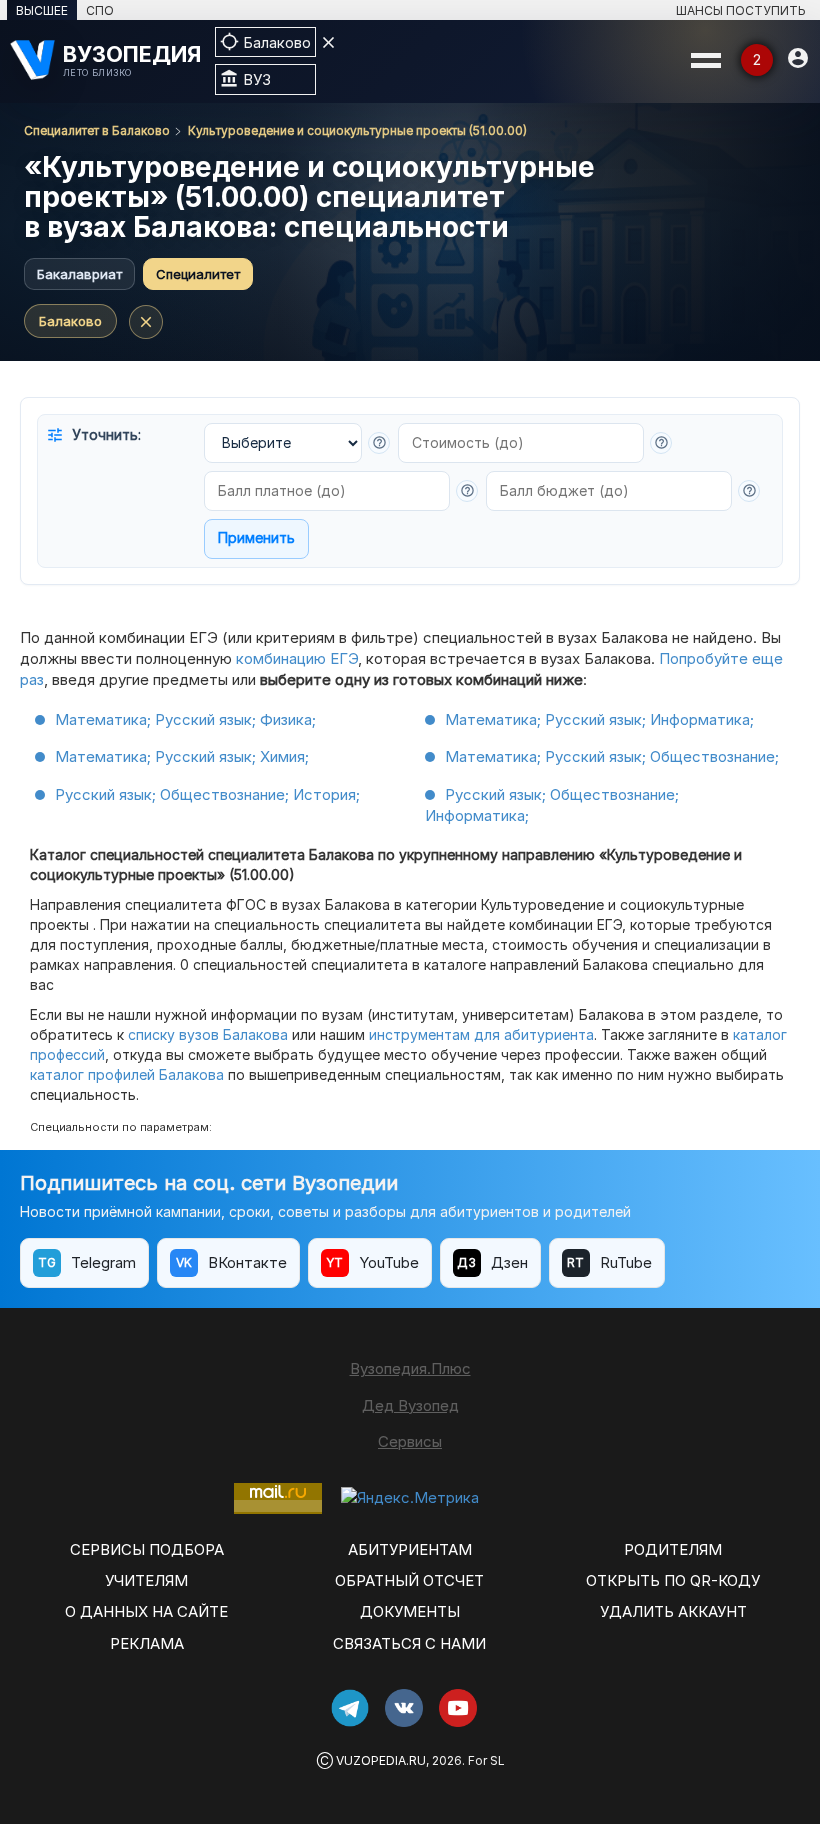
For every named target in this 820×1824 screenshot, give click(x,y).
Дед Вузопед (410, 1405)
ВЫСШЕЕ (42, 10)
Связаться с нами (409, 1643)
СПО (100, 10)
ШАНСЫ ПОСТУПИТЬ (741, 10)
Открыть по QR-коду (673, 1580)
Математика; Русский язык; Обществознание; (612, 756)
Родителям (673, 1549)
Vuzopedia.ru (381, 1760)
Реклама (147, 1643)
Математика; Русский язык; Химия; (182, 756)
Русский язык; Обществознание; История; (207, 794)
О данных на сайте (146, 1611)
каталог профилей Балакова (127, 1074)
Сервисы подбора (147, 1549)
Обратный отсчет (409, 1580)
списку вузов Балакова (208, 1034)
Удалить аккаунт (673, 1611)
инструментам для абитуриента (481, 1034)
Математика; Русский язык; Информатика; (599, 719)
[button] (379, 443)
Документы (410, 1611)
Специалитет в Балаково (97, 130)
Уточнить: (93, 435)
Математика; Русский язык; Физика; (185, 719)
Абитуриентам (410, 1549)
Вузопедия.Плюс (410, 1368)
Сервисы (410, 1441)
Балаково (70, 321)
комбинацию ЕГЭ (297, 658)
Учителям (146, 1580)
